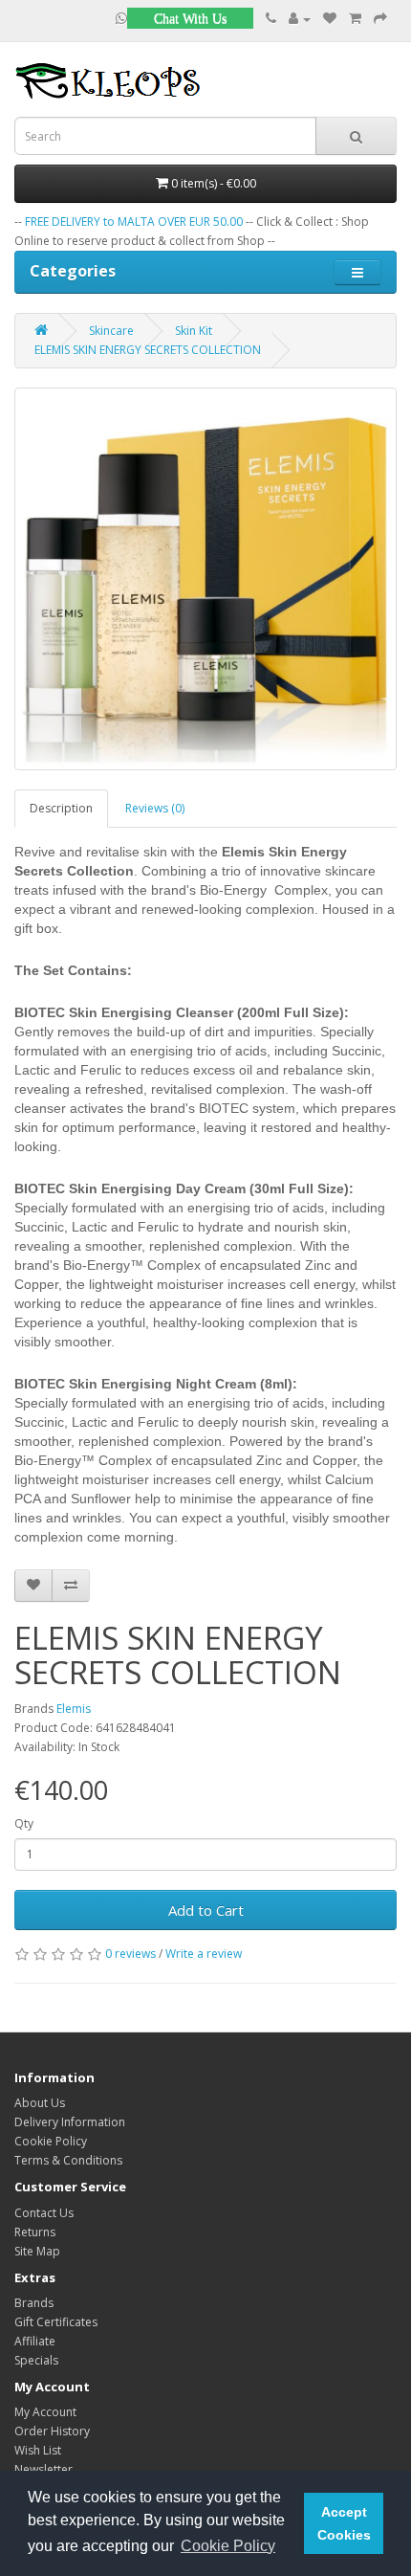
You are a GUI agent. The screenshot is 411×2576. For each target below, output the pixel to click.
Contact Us (44, 2213)
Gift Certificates (56, 2322)
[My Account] (300, 19)
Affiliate (35, 2341)
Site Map (37, 2251)
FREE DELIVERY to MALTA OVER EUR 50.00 (134, 222)
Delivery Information (70, 2122)
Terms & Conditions (68, 2160)
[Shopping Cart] (355, 19)
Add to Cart (206, 1910)
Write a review (204, 1954)
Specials (36, 2360)
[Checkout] (380, 19)
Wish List (38, 2450)
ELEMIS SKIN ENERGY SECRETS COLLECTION (148, 350)
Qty (24, 1823)
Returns (35, 2232)
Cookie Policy (51, 2141)
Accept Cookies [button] (344, 2523)
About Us (40, 2103)
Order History (52, 2431)
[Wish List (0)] (330, 19)
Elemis (74, 1709)
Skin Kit (194, 331)
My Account (45, 2412)
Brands (34, 2303)
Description (61, 808)
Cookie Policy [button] (228, 2546)
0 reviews (130, 1954)
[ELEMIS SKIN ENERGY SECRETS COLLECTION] (205, 579)
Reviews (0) (155, 808)
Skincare (111, 331)
